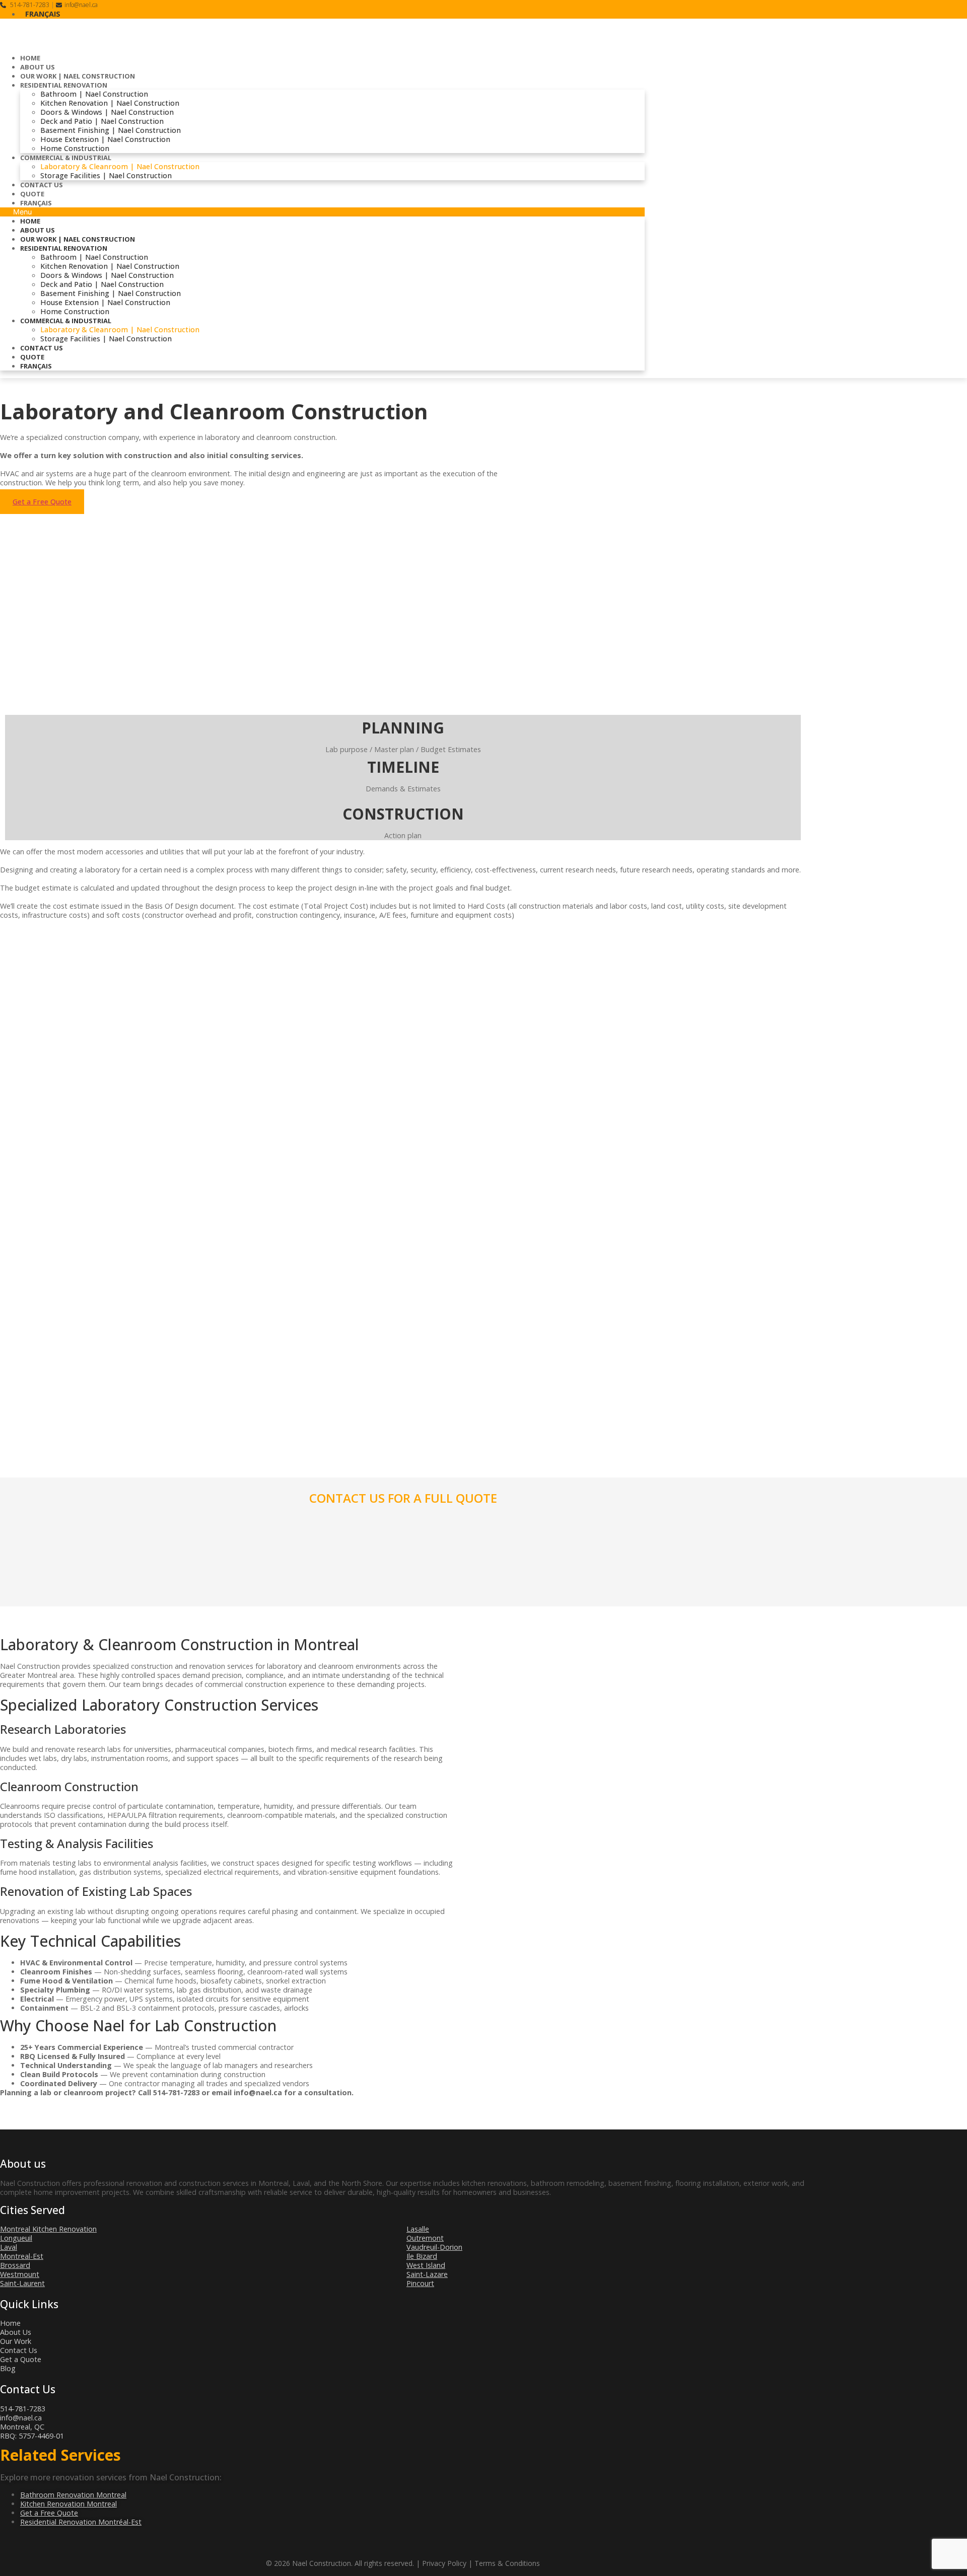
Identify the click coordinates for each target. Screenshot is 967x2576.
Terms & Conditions (507, 2563)
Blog (8, 2368)
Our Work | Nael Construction (78, 76)
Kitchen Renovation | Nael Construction (110, 103)
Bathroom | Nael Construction (94, 94)
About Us (38, 67)
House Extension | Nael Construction (105, 139)
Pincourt (420, 2283)
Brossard (15, 2265)
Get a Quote (21, 2359)
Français (36, 203)
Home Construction (75, 148)
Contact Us (42, 185)
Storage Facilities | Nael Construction (106, 175)
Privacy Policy (444, 2563)
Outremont (425, 2238)
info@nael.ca (81, 5)
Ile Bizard (422, 2256)
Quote (32, 194)
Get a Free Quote (49, 2513)
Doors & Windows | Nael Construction (107, 112)
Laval (9, 2247)
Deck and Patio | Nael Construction (102, 121)
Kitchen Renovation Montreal (68, 2504)
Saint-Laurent (22, 2283)
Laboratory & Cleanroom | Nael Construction (120, 166)
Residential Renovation (64, 85)
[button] (322, 212)
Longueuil (16, 2238)
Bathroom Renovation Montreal (73, 2495)
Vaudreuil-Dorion (434, 2247)
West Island (426, 2265)
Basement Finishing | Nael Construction (111, 130)
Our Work (16, 2341)
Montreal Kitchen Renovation (48, 2229)
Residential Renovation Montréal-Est (81, 2522)
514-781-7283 (29, 5)
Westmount (20, 2274)
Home (30, 58)
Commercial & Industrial (66, 158)
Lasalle (418, 2229)
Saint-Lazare (427, 2274)
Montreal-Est (22, 2256)
